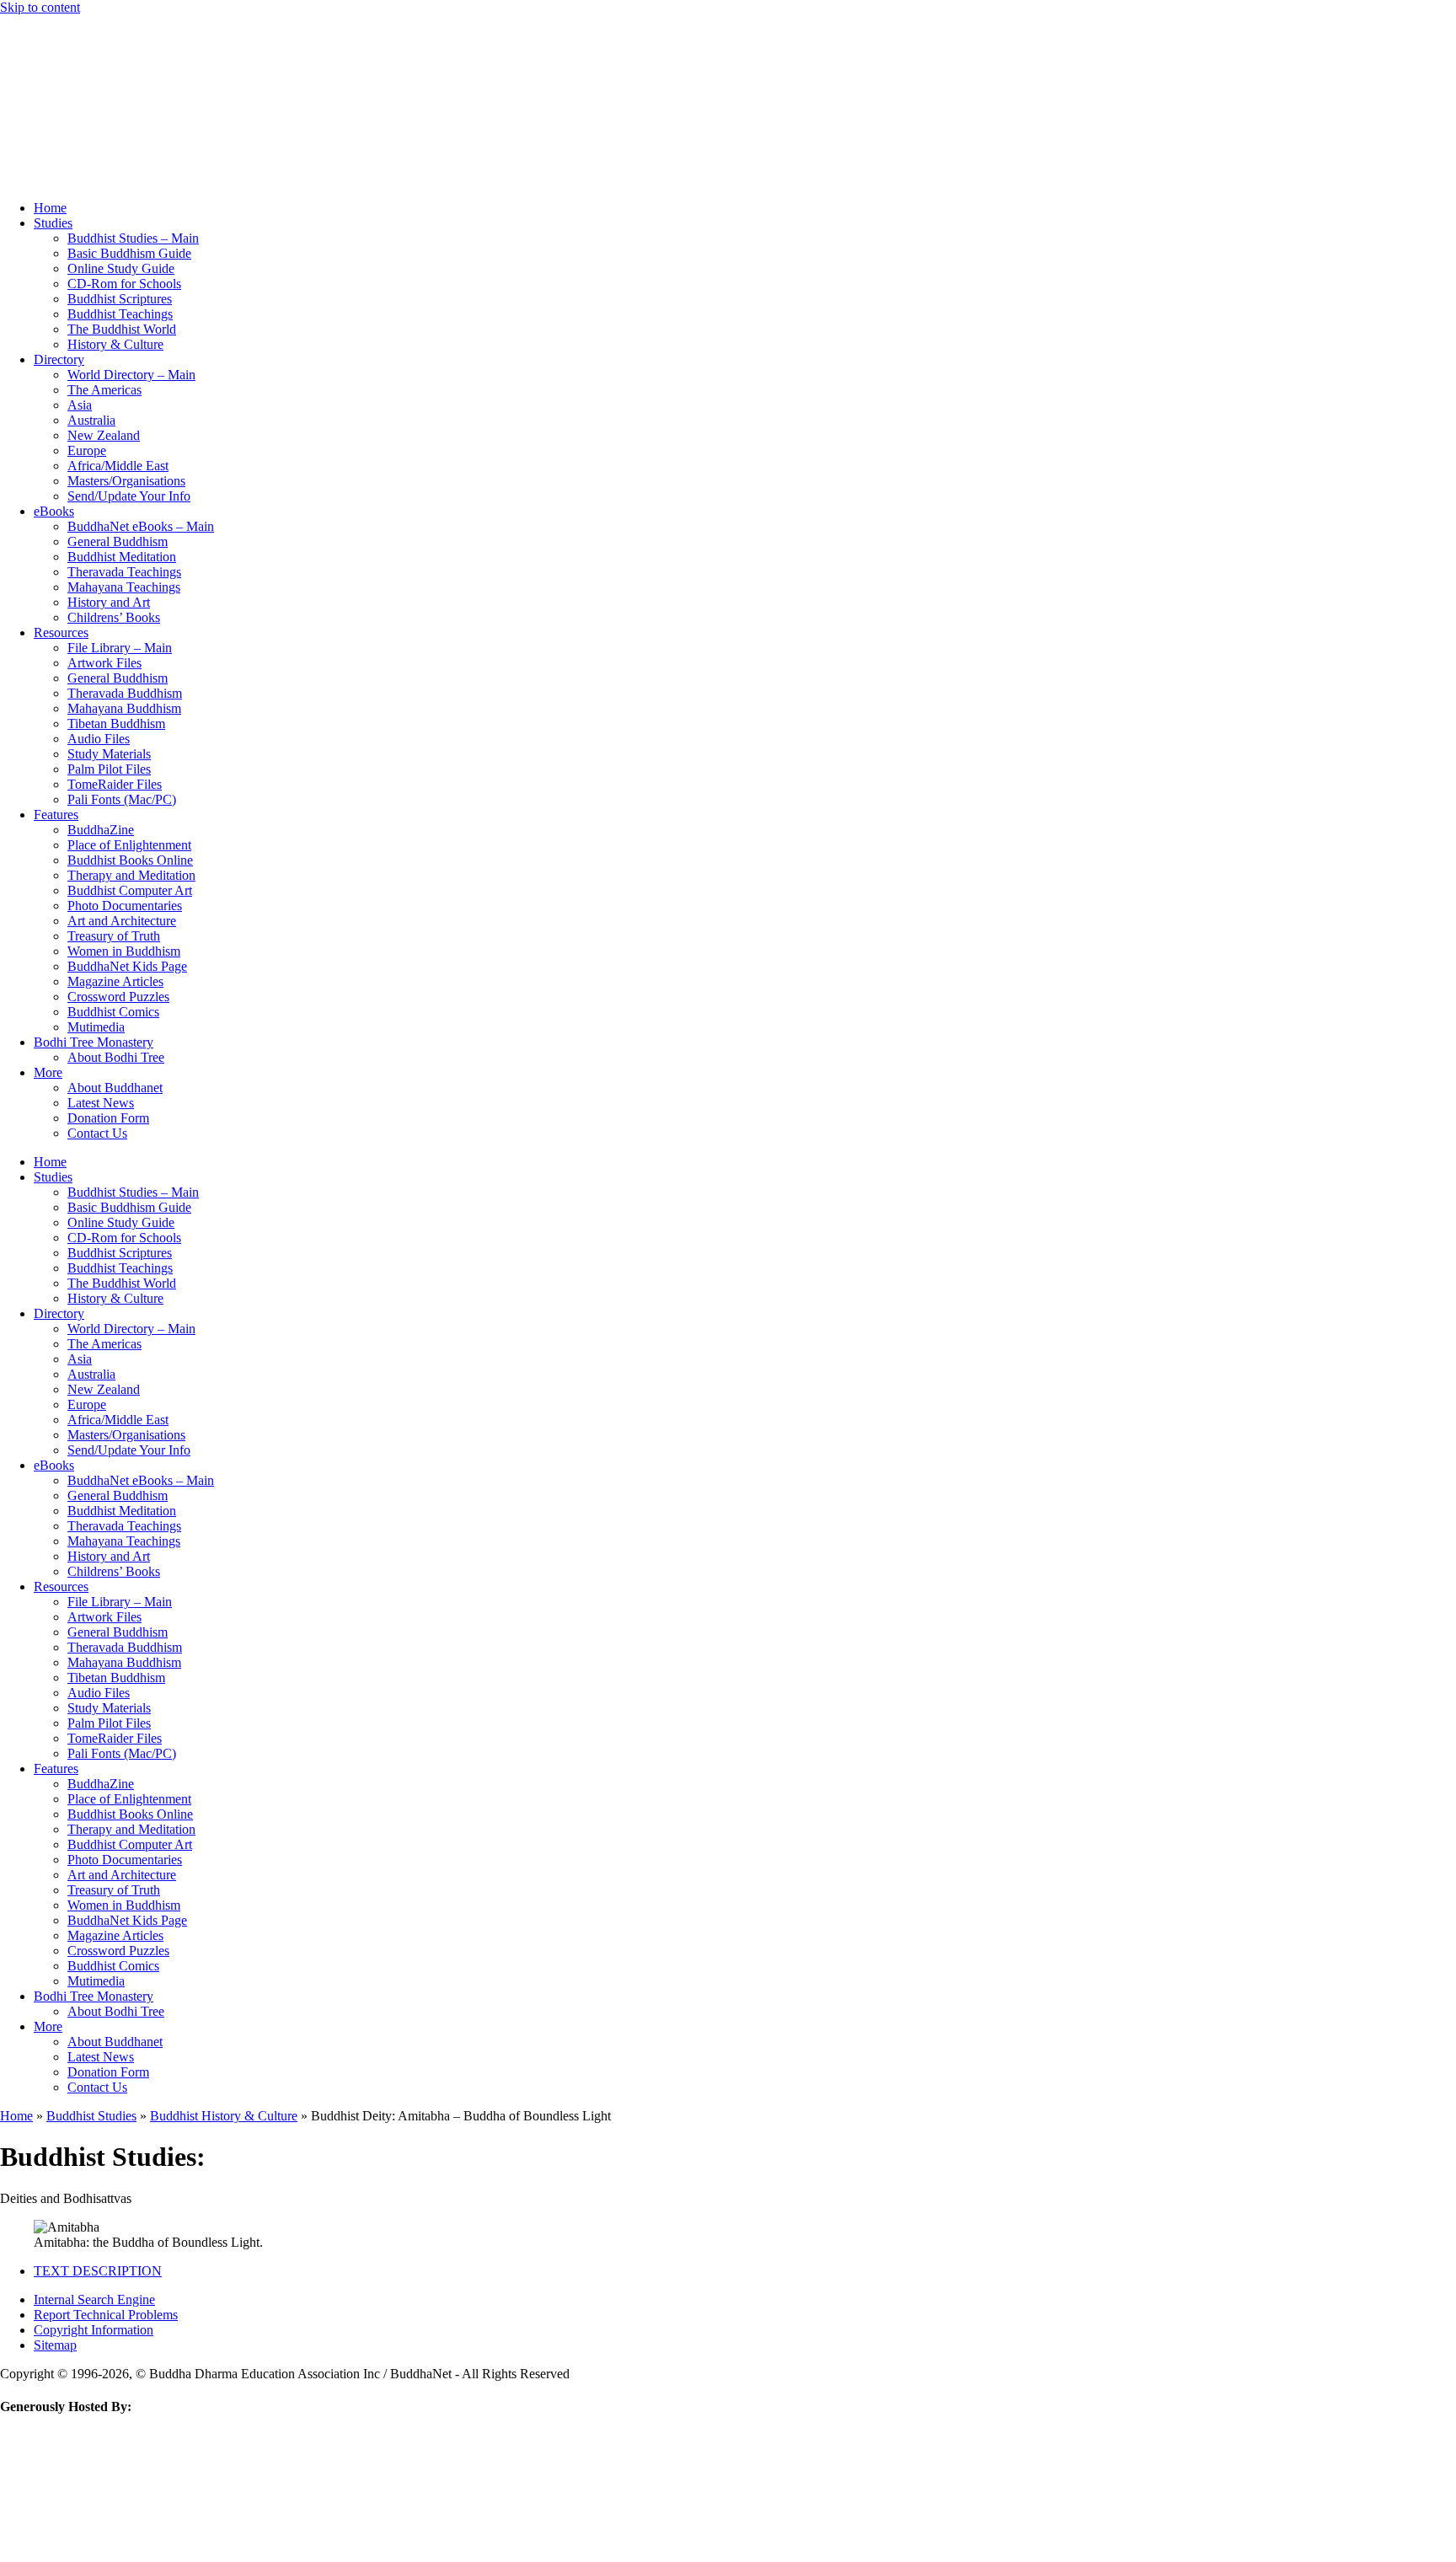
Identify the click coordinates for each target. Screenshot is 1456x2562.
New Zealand (104, 435)
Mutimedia (96, 1027)
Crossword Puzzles (118, 997)
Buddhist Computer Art (130, 890)
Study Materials (109, 754)
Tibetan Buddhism (116, 724)
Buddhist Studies (91, 2116)
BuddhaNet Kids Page (127, 966)
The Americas (104, 390)
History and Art (109, 602)
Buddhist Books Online (130, 860)
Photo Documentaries (125, 906)
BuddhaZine (101, 830)
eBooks (54, 511)
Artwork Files (104, 663)
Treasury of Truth (114, 936)
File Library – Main (120, 648)
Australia (91, 420)
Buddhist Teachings (120, 314)
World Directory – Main (131, 375)
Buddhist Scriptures (120, 299)
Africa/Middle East (118, 466)
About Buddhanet (115, 1088)
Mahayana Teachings (124, 587)
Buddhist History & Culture (224, 2116)
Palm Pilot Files (109, 769)
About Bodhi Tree (116, 1057)
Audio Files (99, 739)
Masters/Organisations (126, 481)
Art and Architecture (122, 921)
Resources (61, 632)
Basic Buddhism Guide (129, 253)
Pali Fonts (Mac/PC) (122, 799)
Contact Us (97, 1133)
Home (50, 208)
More (48, 1072)
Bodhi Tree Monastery (94, 1042)
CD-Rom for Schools (124, 284)
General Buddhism (118, 541)
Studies (53, 223)
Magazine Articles (115, 981)
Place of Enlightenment (129, 845)
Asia (80, 405)
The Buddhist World (122, 329)
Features (56, 815)
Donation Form (108, 1118)
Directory (59, 359)
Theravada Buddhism (125, 693)
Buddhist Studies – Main (133, 238)
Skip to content (40, 7)
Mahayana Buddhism (124, 708)
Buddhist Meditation (122, 557)
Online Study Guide (121, 268)
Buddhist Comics (113, 1012)
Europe (87, 450)
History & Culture (115, 344)
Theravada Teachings (124, 572)
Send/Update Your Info (129, 496)
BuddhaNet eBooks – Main (141, 526)
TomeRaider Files (115, 784)
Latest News (101, 1103)
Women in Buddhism (124, 951)
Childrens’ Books (114, 617)
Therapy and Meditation (131, 875)
